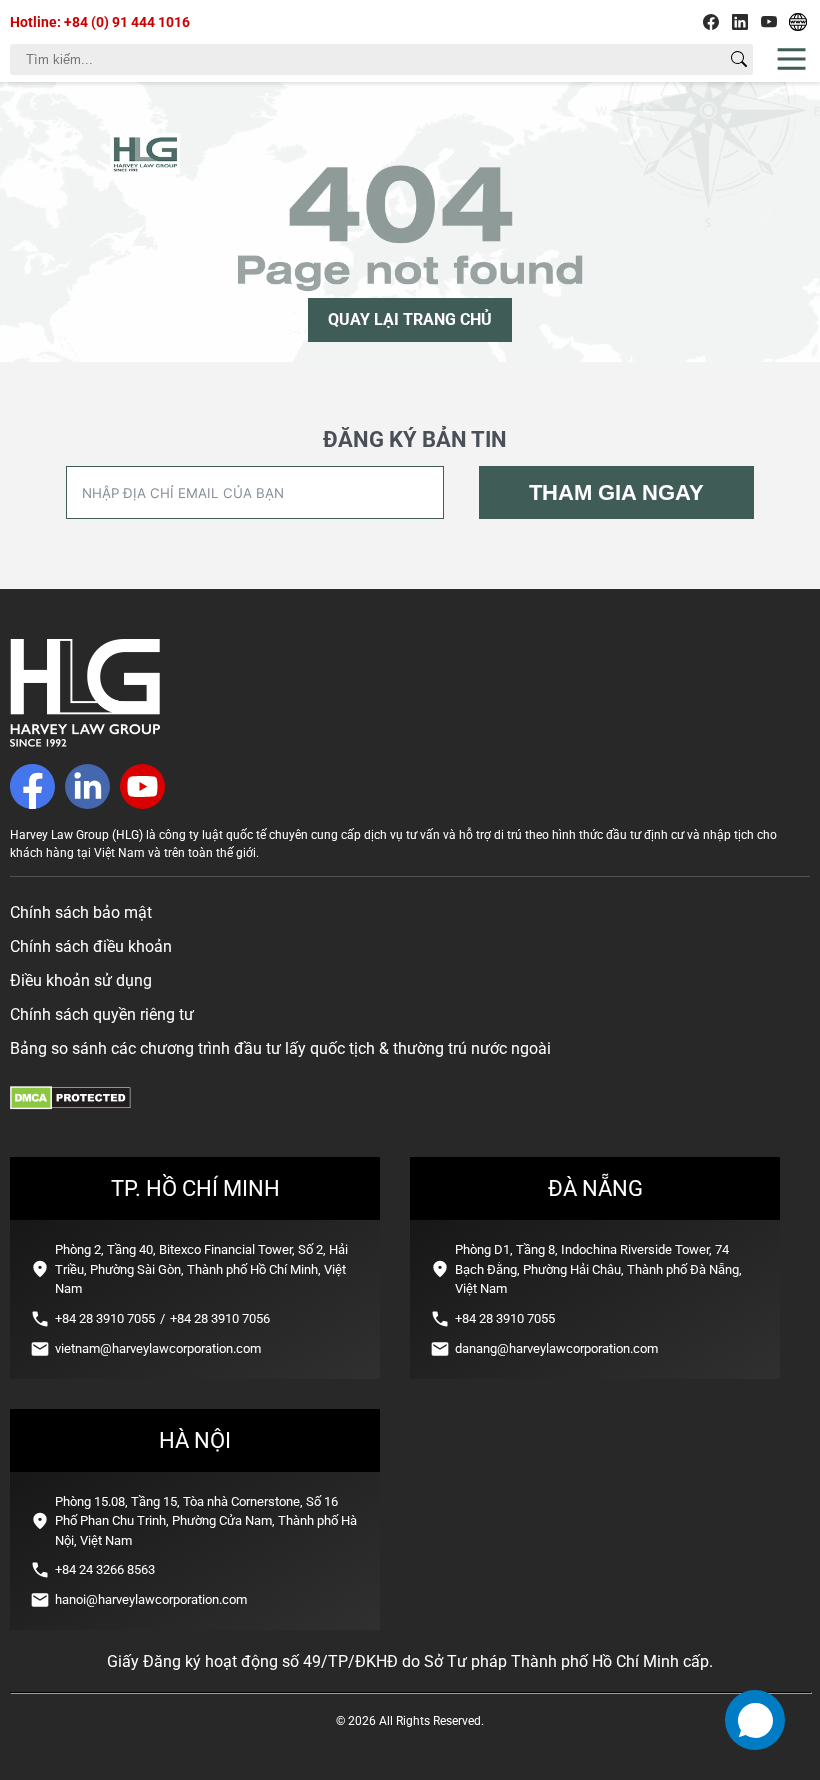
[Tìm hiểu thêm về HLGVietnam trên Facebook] (711, 22)
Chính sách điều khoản (91, 946)
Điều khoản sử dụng (81, 980)
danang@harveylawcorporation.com (556, 1348)
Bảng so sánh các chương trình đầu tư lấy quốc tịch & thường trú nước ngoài (280, 1048)
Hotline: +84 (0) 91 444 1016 (100, 22)
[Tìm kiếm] (739, 59)
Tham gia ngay (616, 492)
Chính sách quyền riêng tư (102, 1014)
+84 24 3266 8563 (105, 1569)
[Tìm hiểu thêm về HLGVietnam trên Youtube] (769, 22)
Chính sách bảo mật (81, 912)
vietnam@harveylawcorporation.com (158, 1348)
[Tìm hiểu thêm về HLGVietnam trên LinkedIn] (740, 22)
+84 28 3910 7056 (220, 1318)
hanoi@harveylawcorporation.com (151, 1599)
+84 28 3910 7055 (105, 1318)
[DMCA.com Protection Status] (70, 1104)
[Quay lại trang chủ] (85, 741)
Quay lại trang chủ (410, 319)
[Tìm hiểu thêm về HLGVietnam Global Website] (798, 22)
